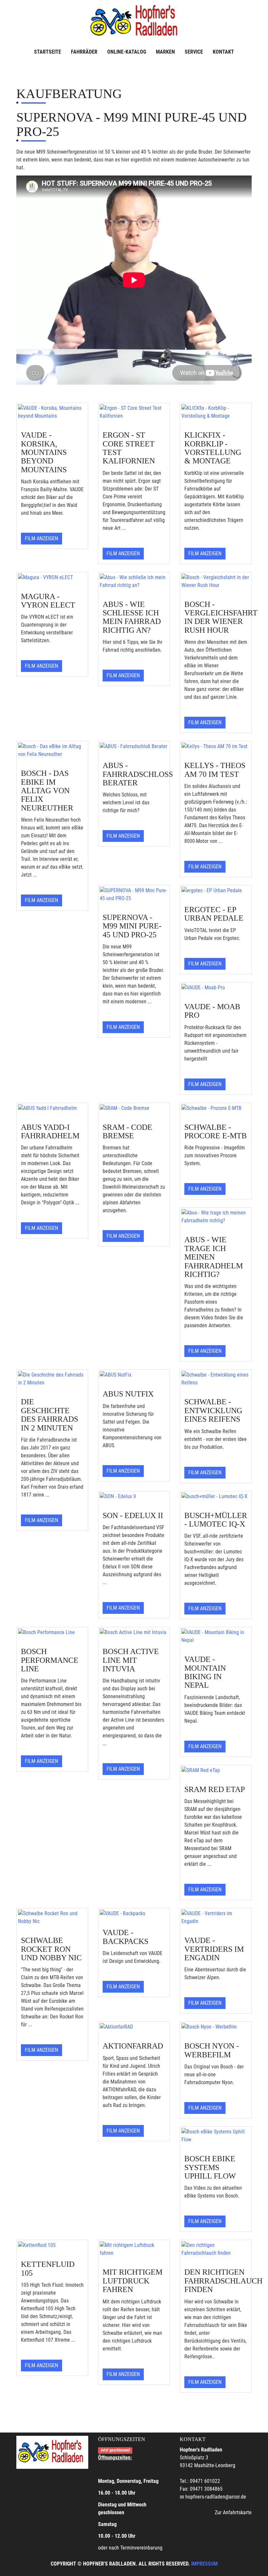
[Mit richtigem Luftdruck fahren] (134, 2249)
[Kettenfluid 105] (52, 2245)
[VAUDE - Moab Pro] (216, 988)
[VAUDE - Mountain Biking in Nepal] (216, 1636)
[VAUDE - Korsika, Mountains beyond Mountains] (52, 412)
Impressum (204, 2564)
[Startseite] (134, 21)
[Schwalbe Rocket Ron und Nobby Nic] (52, 1917)
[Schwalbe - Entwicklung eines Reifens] (216, 1379)
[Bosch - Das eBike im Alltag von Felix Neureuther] (52, 750)
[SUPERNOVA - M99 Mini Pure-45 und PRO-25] (134, 895)
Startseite (48, 52)
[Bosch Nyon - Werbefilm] (216, 2027)
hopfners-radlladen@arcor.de (216, 2497)
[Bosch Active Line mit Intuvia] (134, 1632)
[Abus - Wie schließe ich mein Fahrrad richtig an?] (134, 581)
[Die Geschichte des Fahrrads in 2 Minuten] (52, 1379)
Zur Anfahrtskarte (233, 2512)
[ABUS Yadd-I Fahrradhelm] (52, 1108)
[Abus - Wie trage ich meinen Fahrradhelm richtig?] (216, 1217)
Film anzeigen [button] (42, 538)
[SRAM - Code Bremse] (134, 1108)
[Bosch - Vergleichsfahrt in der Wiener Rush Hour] (216, 581)
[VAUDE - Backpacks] (134, 1914)
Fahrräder (84, 52)
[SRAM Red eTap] (216, 1770)
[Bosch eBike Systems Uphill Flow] (216, 2136)
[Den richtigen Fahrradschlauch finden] (216, 2249)
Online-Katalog (127, 52)
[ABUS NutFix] (134, 1375)
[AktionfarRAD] (134, 2027)
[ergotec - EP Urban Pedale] (216, 891)
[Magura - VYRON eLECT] (52, 577)
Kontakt (223, 52)
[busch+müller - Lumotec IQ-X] (216, 1497)
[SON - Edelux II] (134, 1497)
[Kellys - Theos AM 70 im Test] (216, 746)
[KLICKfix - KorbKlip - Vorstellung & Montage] (216, 412)
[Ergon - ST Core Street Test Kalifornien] (134, 412)
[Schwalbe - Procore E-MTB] (216, 1108)
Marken (165, 52)
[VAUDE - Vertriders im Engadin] (216, 1917)
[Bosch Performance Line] (52, 1632)
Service (194, 52)
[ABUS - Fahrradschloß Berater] (134, 746)
